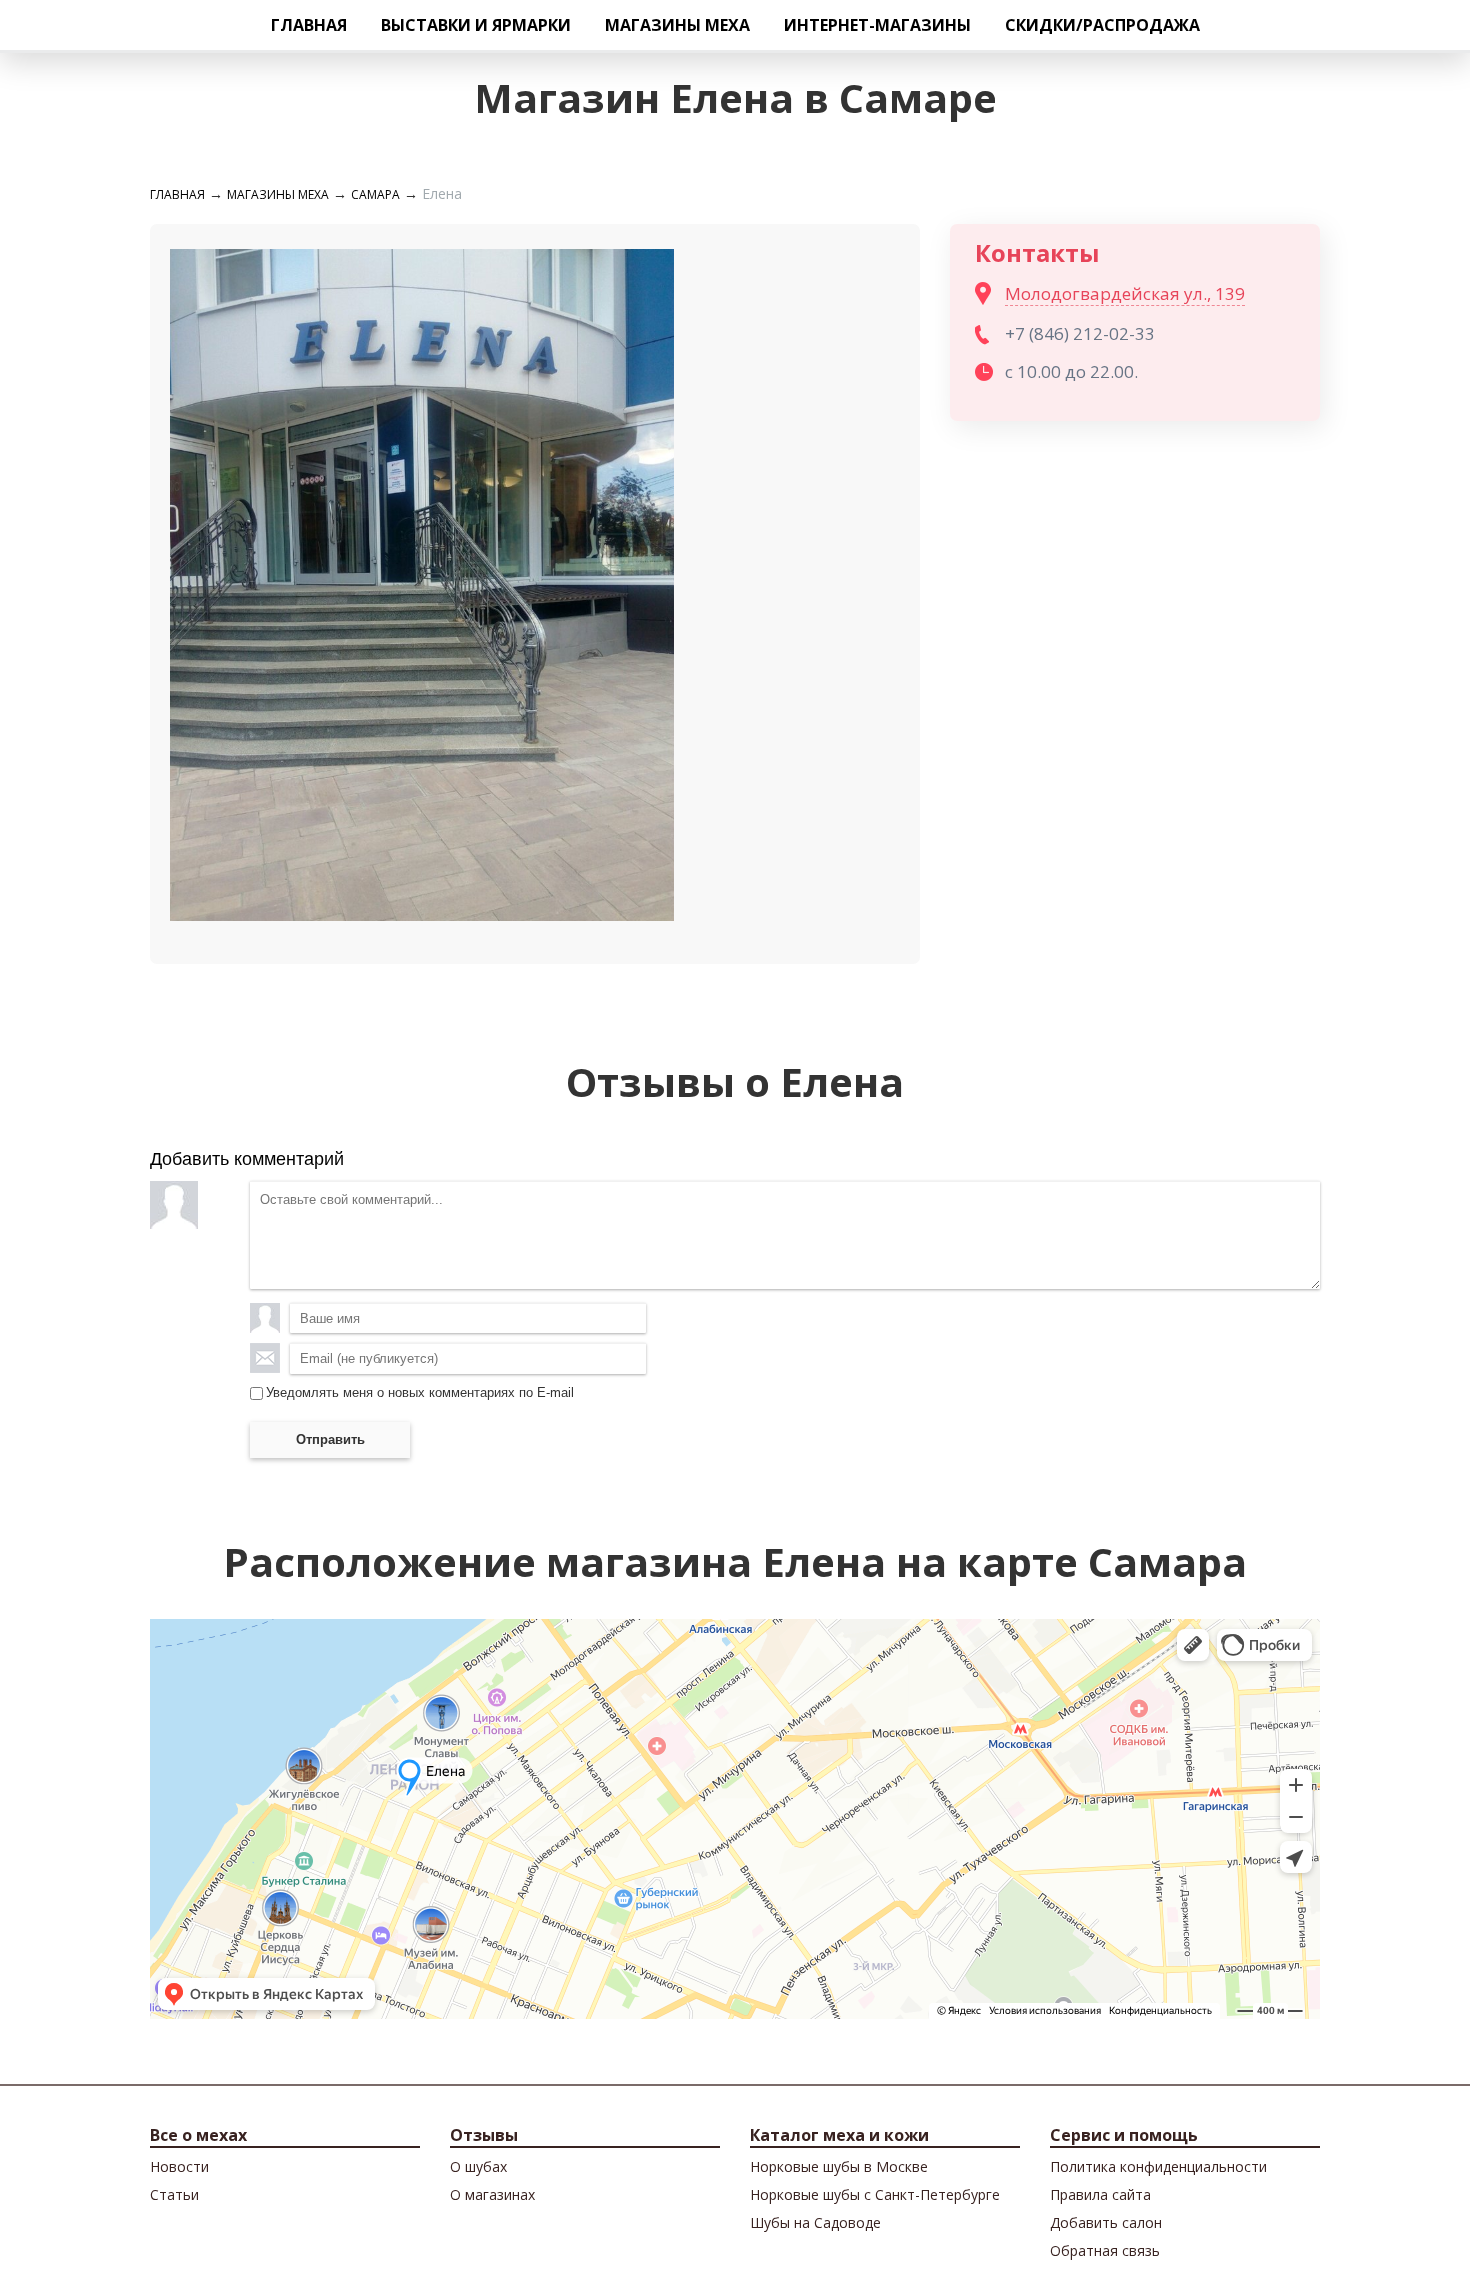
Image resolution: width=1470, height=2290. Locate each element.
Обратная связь (1105, 2250)
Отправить (330, 1439)
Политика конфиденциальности (1158, 2166)
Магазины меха (677, 25)
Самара (375, 194)
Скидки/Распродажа (1102, 25)
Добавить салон (1106, 2222)
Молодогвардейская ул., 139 (1125, 293)
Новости (179, 2166)
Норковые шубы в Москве (839, 2166)
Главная (309, 25)
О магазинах (492, 2194)
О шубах (478, 2166)
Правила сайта (1100, 2194)
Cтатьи (174, 2194)
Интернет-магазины (877, 25)
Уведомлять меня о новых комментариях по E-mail (420, 1392)
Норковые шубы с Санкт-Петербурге (875, 2194)
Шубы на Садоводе (815, 2222)
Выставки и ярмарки (476, 25)
